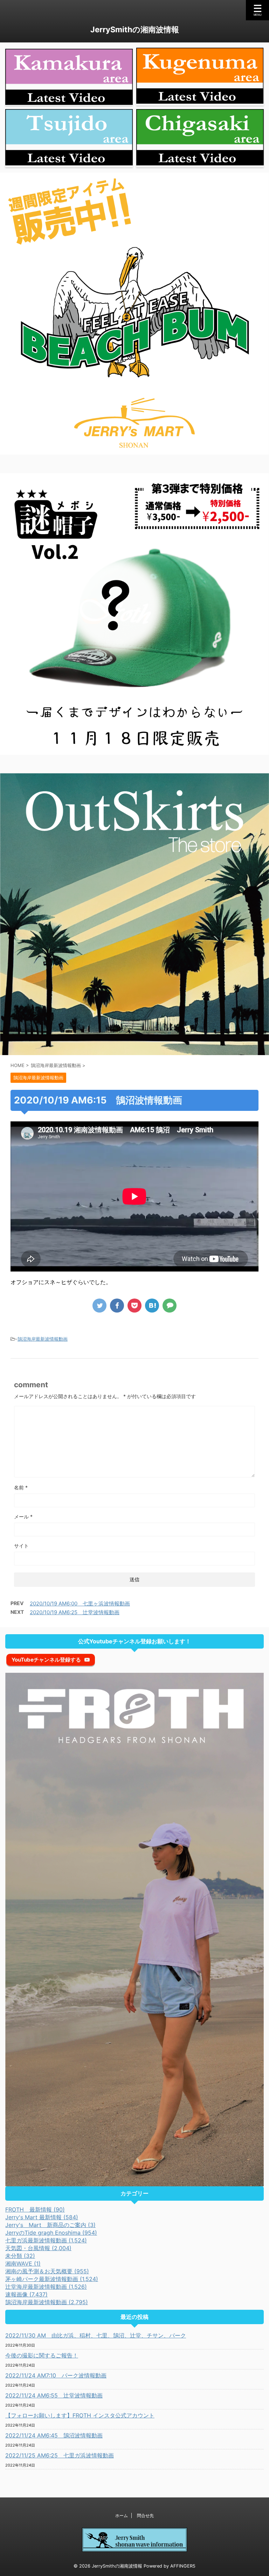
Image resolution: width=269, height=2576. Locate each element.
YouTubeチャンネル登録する (46, 1660)
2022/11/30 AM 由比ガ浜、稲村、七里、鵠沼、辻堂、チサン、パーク (96, 2335)
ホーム (122, 2515)
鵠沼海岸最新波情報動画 (43, 1339)
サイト (21, 1546)
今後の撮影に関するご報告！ (42, 2355)
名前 (21, 1487)
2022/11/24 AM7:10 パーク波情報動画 (56, 2375)
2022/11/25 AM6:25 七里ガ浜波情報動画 (60, 2455)
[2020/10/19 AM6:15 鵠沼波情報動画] (152, 1306)
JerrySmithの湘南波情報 (135, 29)
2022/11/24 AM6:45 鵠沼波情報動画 (54, 2435)
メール (23, 1517)
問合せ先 (145, 2515)
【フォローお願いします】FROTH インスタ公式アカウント (80, 2415)
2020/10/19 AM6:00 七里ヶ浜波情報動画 (80, 1604)
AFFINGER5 (183, 2566)
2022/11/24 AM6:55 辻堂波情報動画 (54, 2395)
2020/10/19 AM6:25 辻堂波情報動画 (75, 1612)
